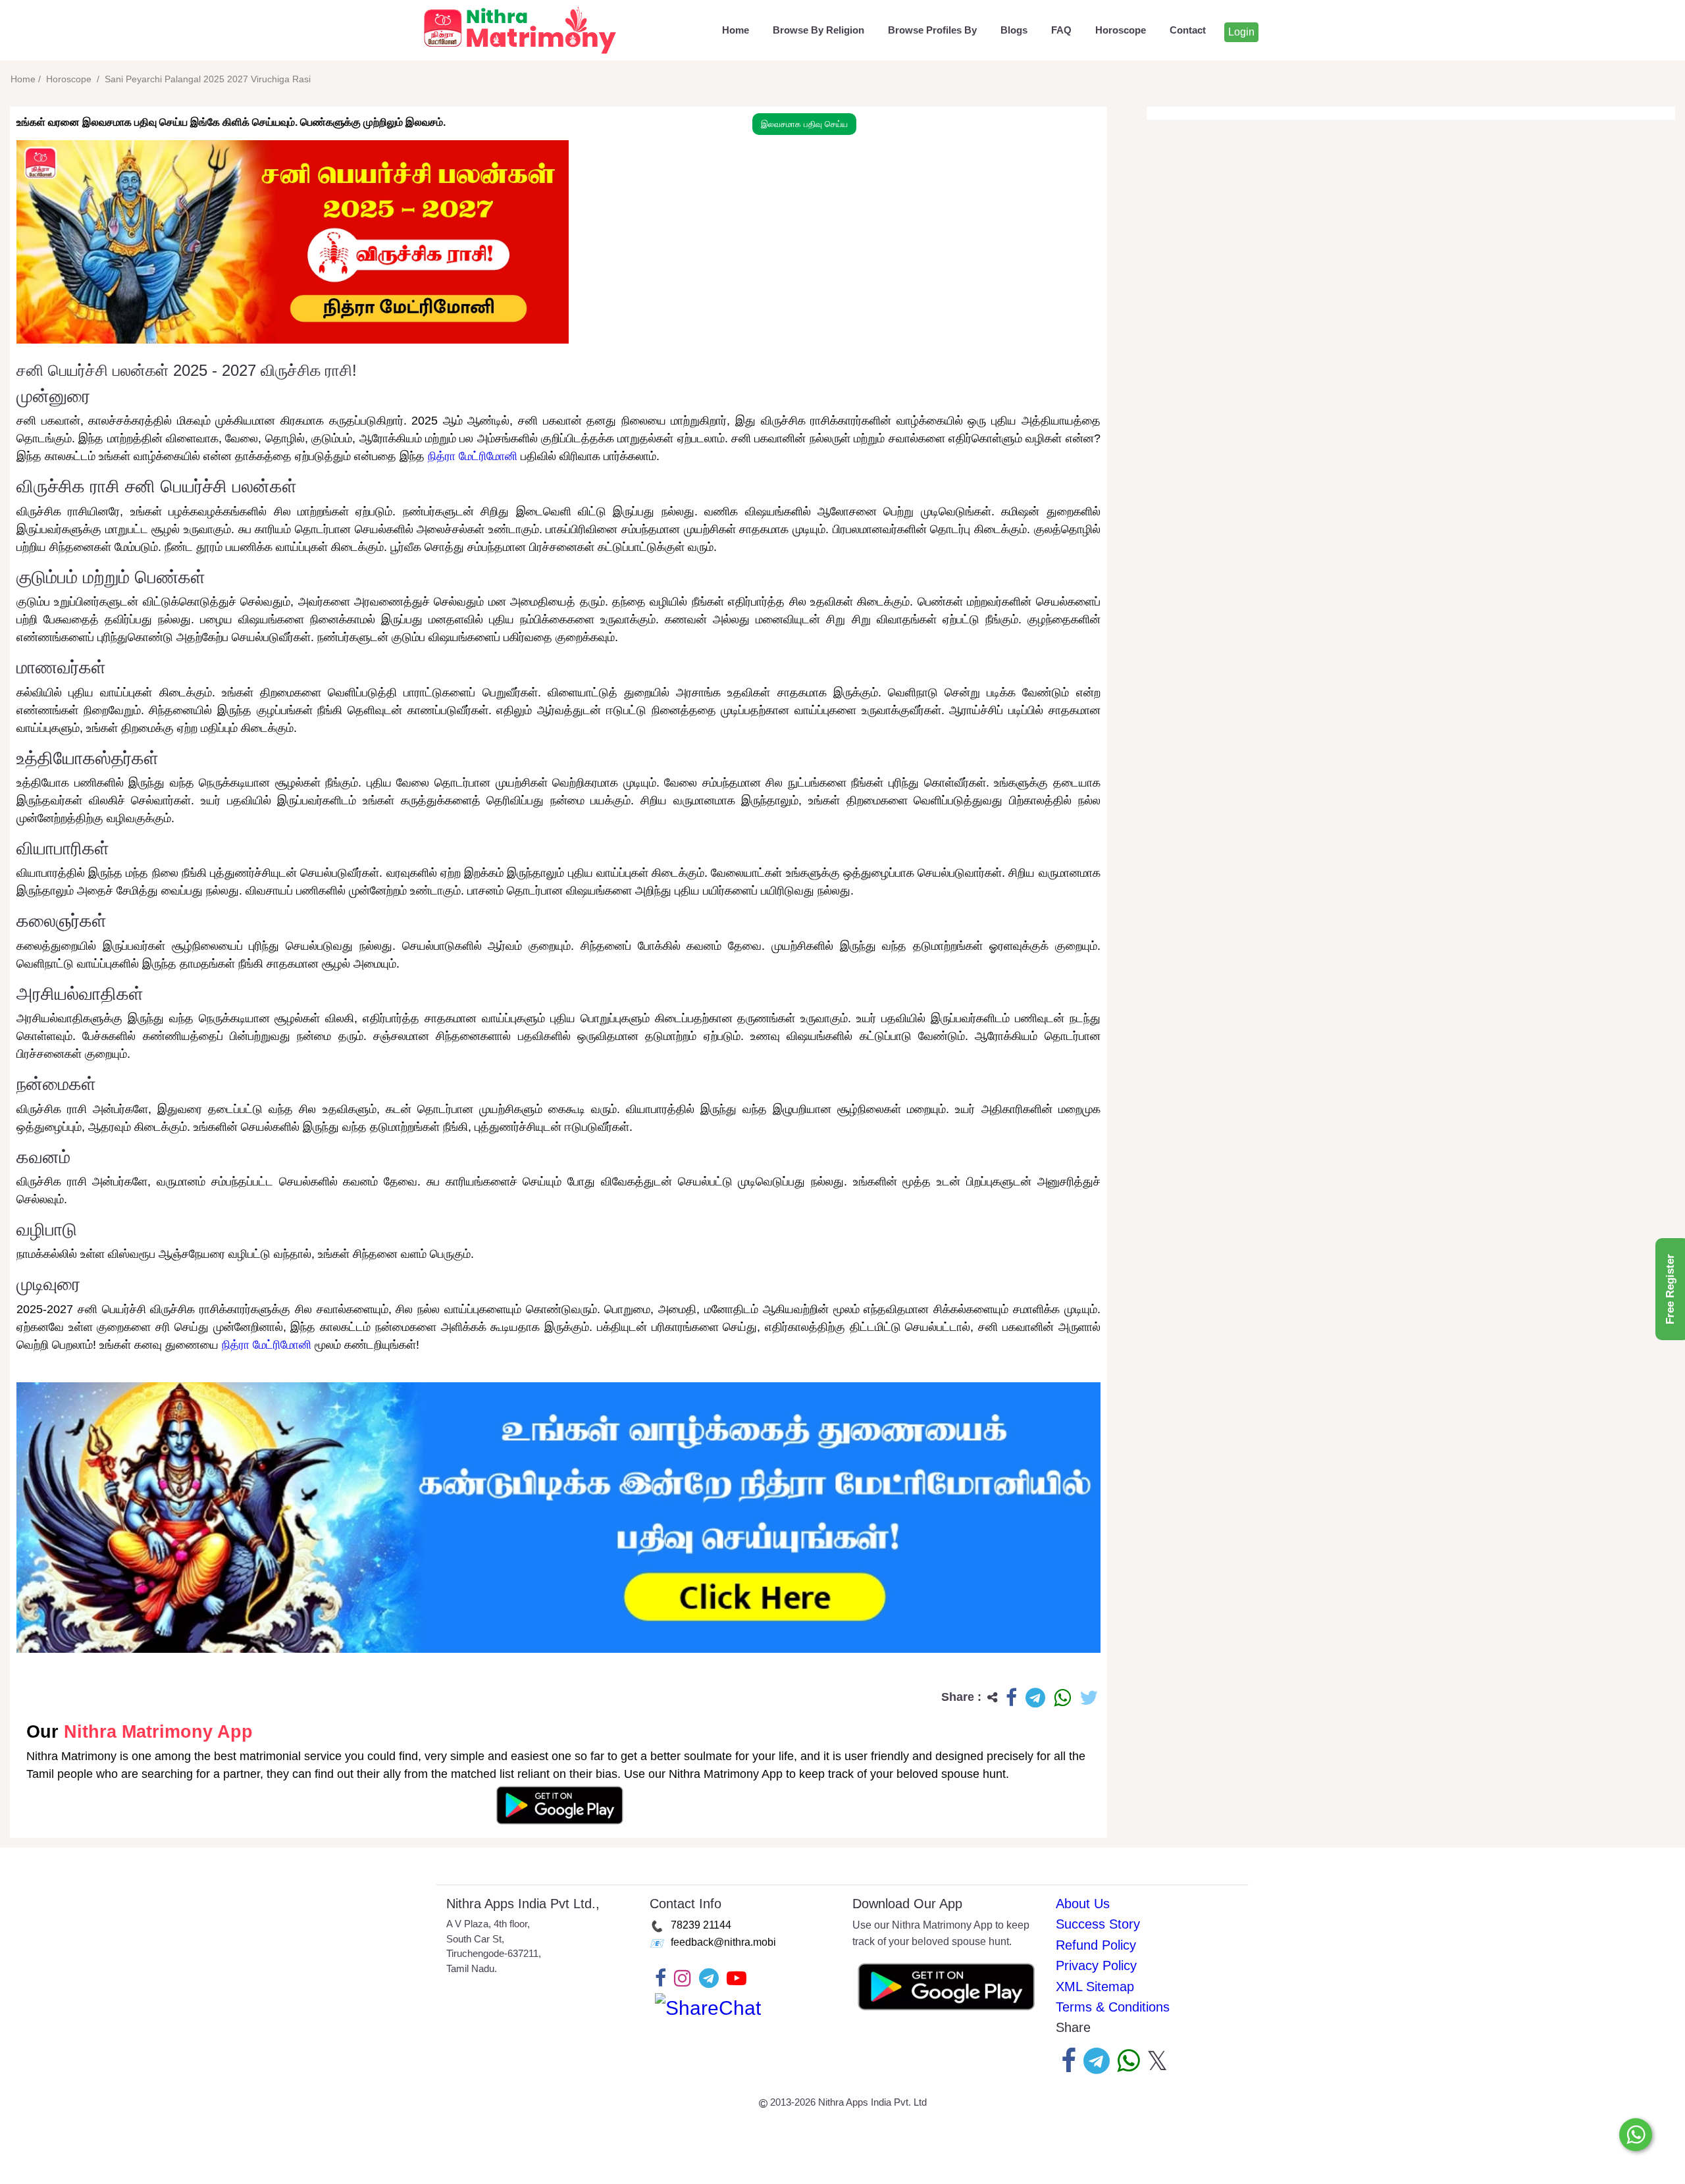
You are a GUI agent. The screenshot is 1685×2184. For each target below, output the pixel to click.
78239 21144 (701, 1925)
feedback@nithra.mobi (723, 1942)
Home (736, 30)
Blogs (1014, 30)
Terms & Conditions (1113, 2007)
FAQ (1061, 30)
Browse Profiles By (932, 30)
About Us (1083, 1904)
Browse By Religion (818, 30)
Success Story (1098, 1924)
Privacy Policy (1096, 1965)
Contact (1188, 30)
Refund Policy (1096, 1945)
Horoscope (1121, 30)
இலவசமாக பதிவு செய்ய (804, 124)
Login (1241, 32)
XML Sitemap (1095, 1987)
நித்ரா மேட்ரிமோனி (473, 456)
